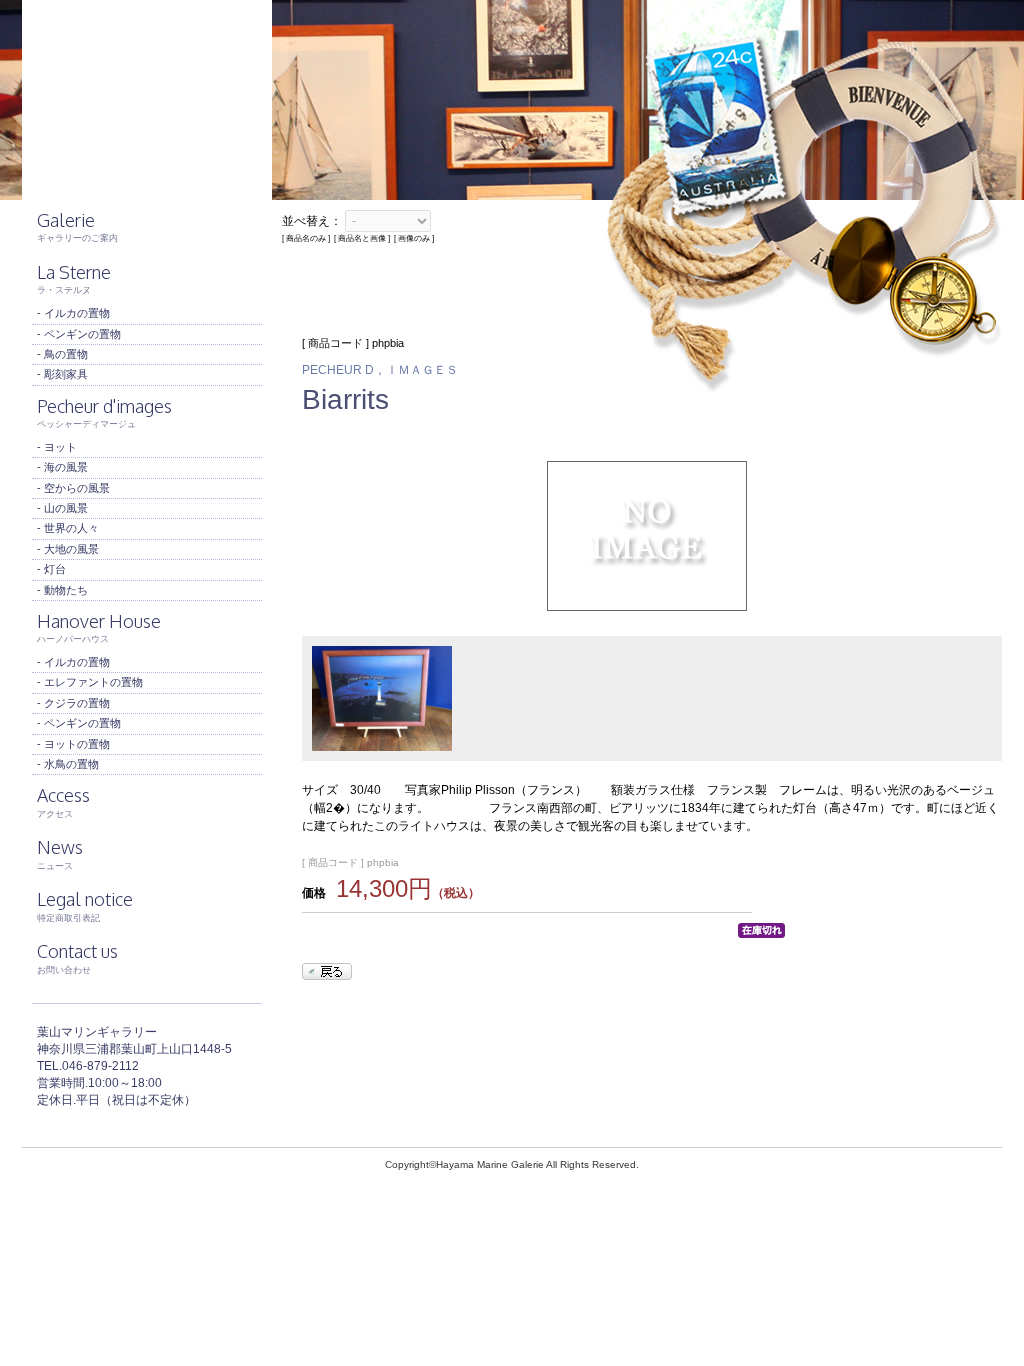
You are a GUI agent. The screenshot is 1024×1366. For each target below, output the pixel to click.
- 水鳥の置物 (68, 764)
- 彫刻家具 (62, 374)
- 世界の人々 (68, 528)
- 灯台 (51, 569)
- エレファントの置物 (90, 682)
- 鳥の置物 (62, 354)
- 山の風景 (62, 508)
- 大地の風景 (68, 549)
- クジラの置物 (73, 703)
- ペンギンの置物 (79, 334)
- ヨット (57, 447)
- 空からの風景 (73, 488)
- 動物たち (62, 590)
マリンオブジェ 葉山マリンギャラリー (147, 100)
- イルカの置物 (73, 313)
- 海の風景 (62, 467)
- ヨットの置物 (73, 744)
